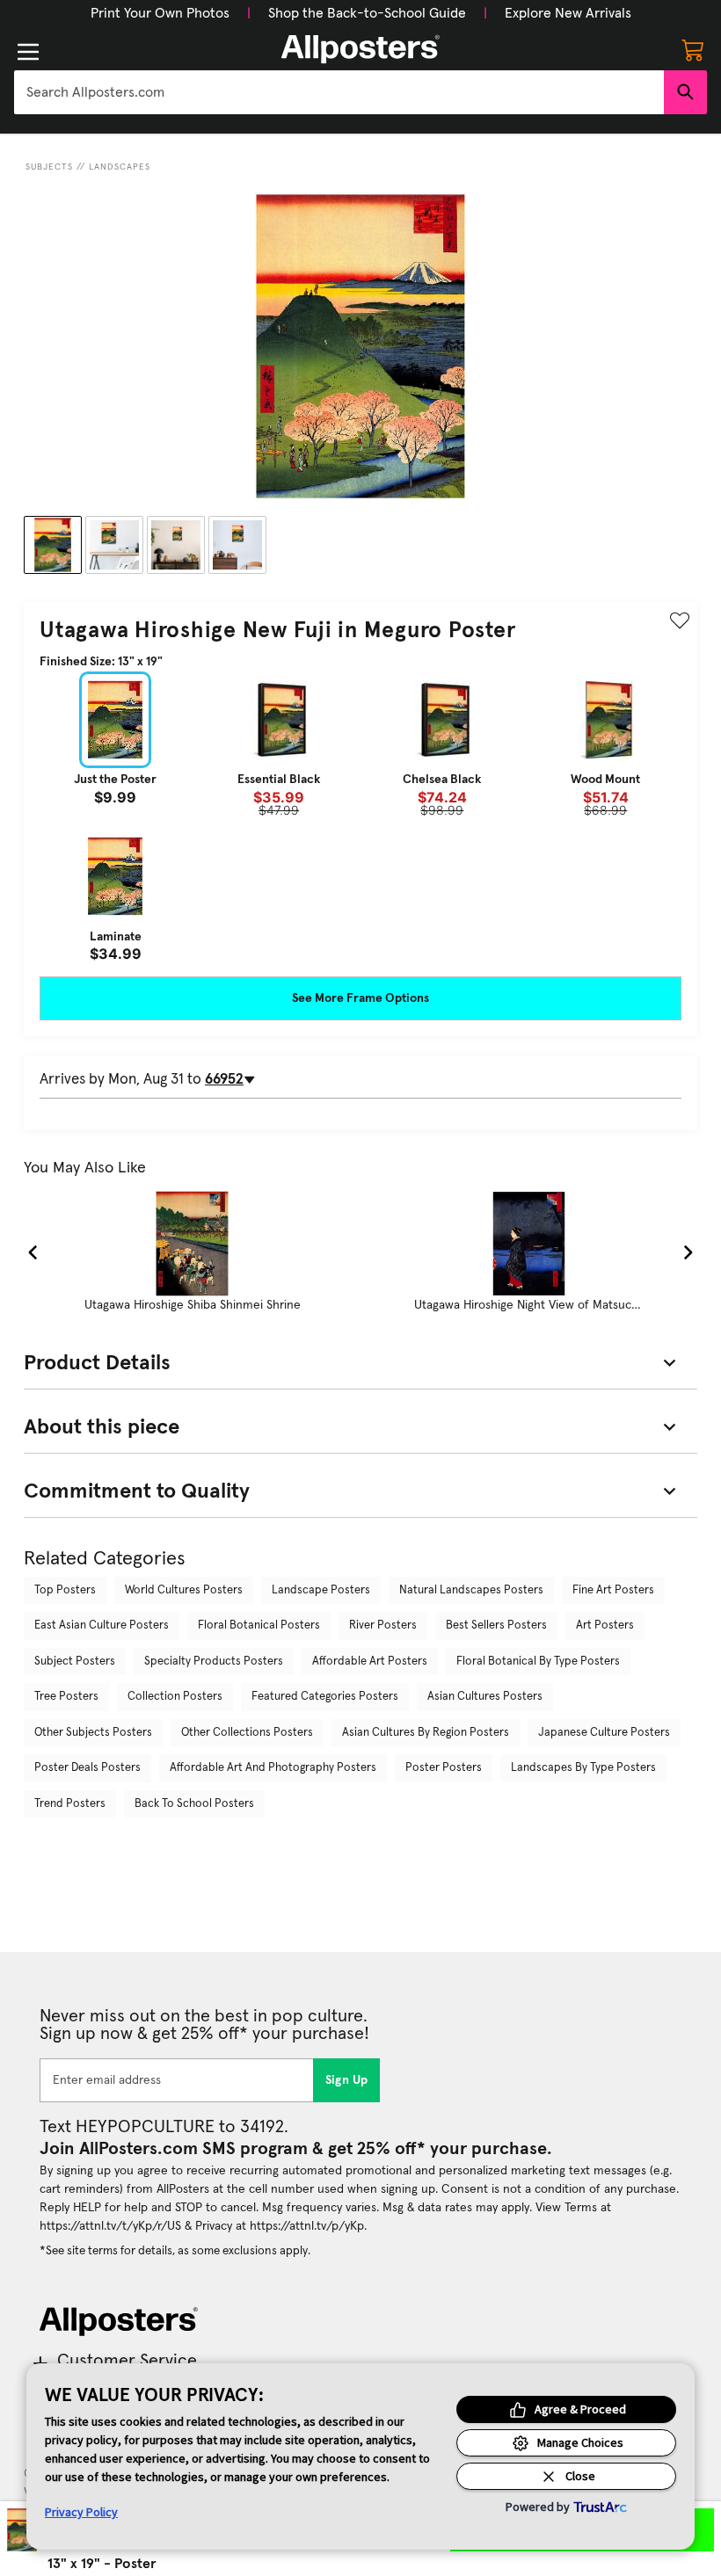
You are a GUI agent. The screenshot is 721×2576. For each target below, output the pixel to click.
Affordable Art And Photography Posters (273, 1768)
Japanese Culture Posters (604, 1733)
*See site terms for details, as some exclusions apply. (175, 2251)
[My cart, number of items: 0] (693, 49)
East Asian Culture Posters (102, 1625)
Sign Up (347, 2080)
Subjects (49, 167)
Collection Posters (175, 1697)
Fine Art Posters (613, 1590)
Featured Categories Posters (325, 1697)
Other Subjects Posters (93, 1733)
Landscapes (120, 167)
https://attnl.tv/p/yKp (307, 2226)
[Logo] (360, 49)
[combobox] (339, 92)
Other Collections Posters (247, 1733)
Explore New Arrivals (568, 13)
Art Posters (605, 1625)
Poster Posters (444, 1768)
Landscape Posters (321, 1590)
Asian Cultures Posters (485, 1697)
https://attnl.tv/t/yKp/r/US (110, 2226)
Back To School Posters (194, 1804)
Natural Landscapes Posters (471, 1590)
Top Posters (65, 1590)
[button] (160, 13)
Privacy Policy (81, 2512)
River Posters (383, 1625)
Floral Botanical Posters (259, 1625)
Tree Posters (66, 1697)
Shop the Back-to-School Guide (367, 13)
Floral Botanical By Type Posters (538, 1662)
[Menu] (28, 52)
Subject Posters (75, 1662)
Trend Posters (70, 1804)
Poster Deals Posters (87, 1768)
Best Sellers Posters (496, 1625)
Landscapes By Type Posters (583, 1768)
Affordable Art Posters (370, 1662)
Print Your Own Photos (160, 13)
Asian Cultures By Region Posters (426, 1733)
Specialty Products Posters (214, 1662)
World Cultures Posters (184, 1590)
